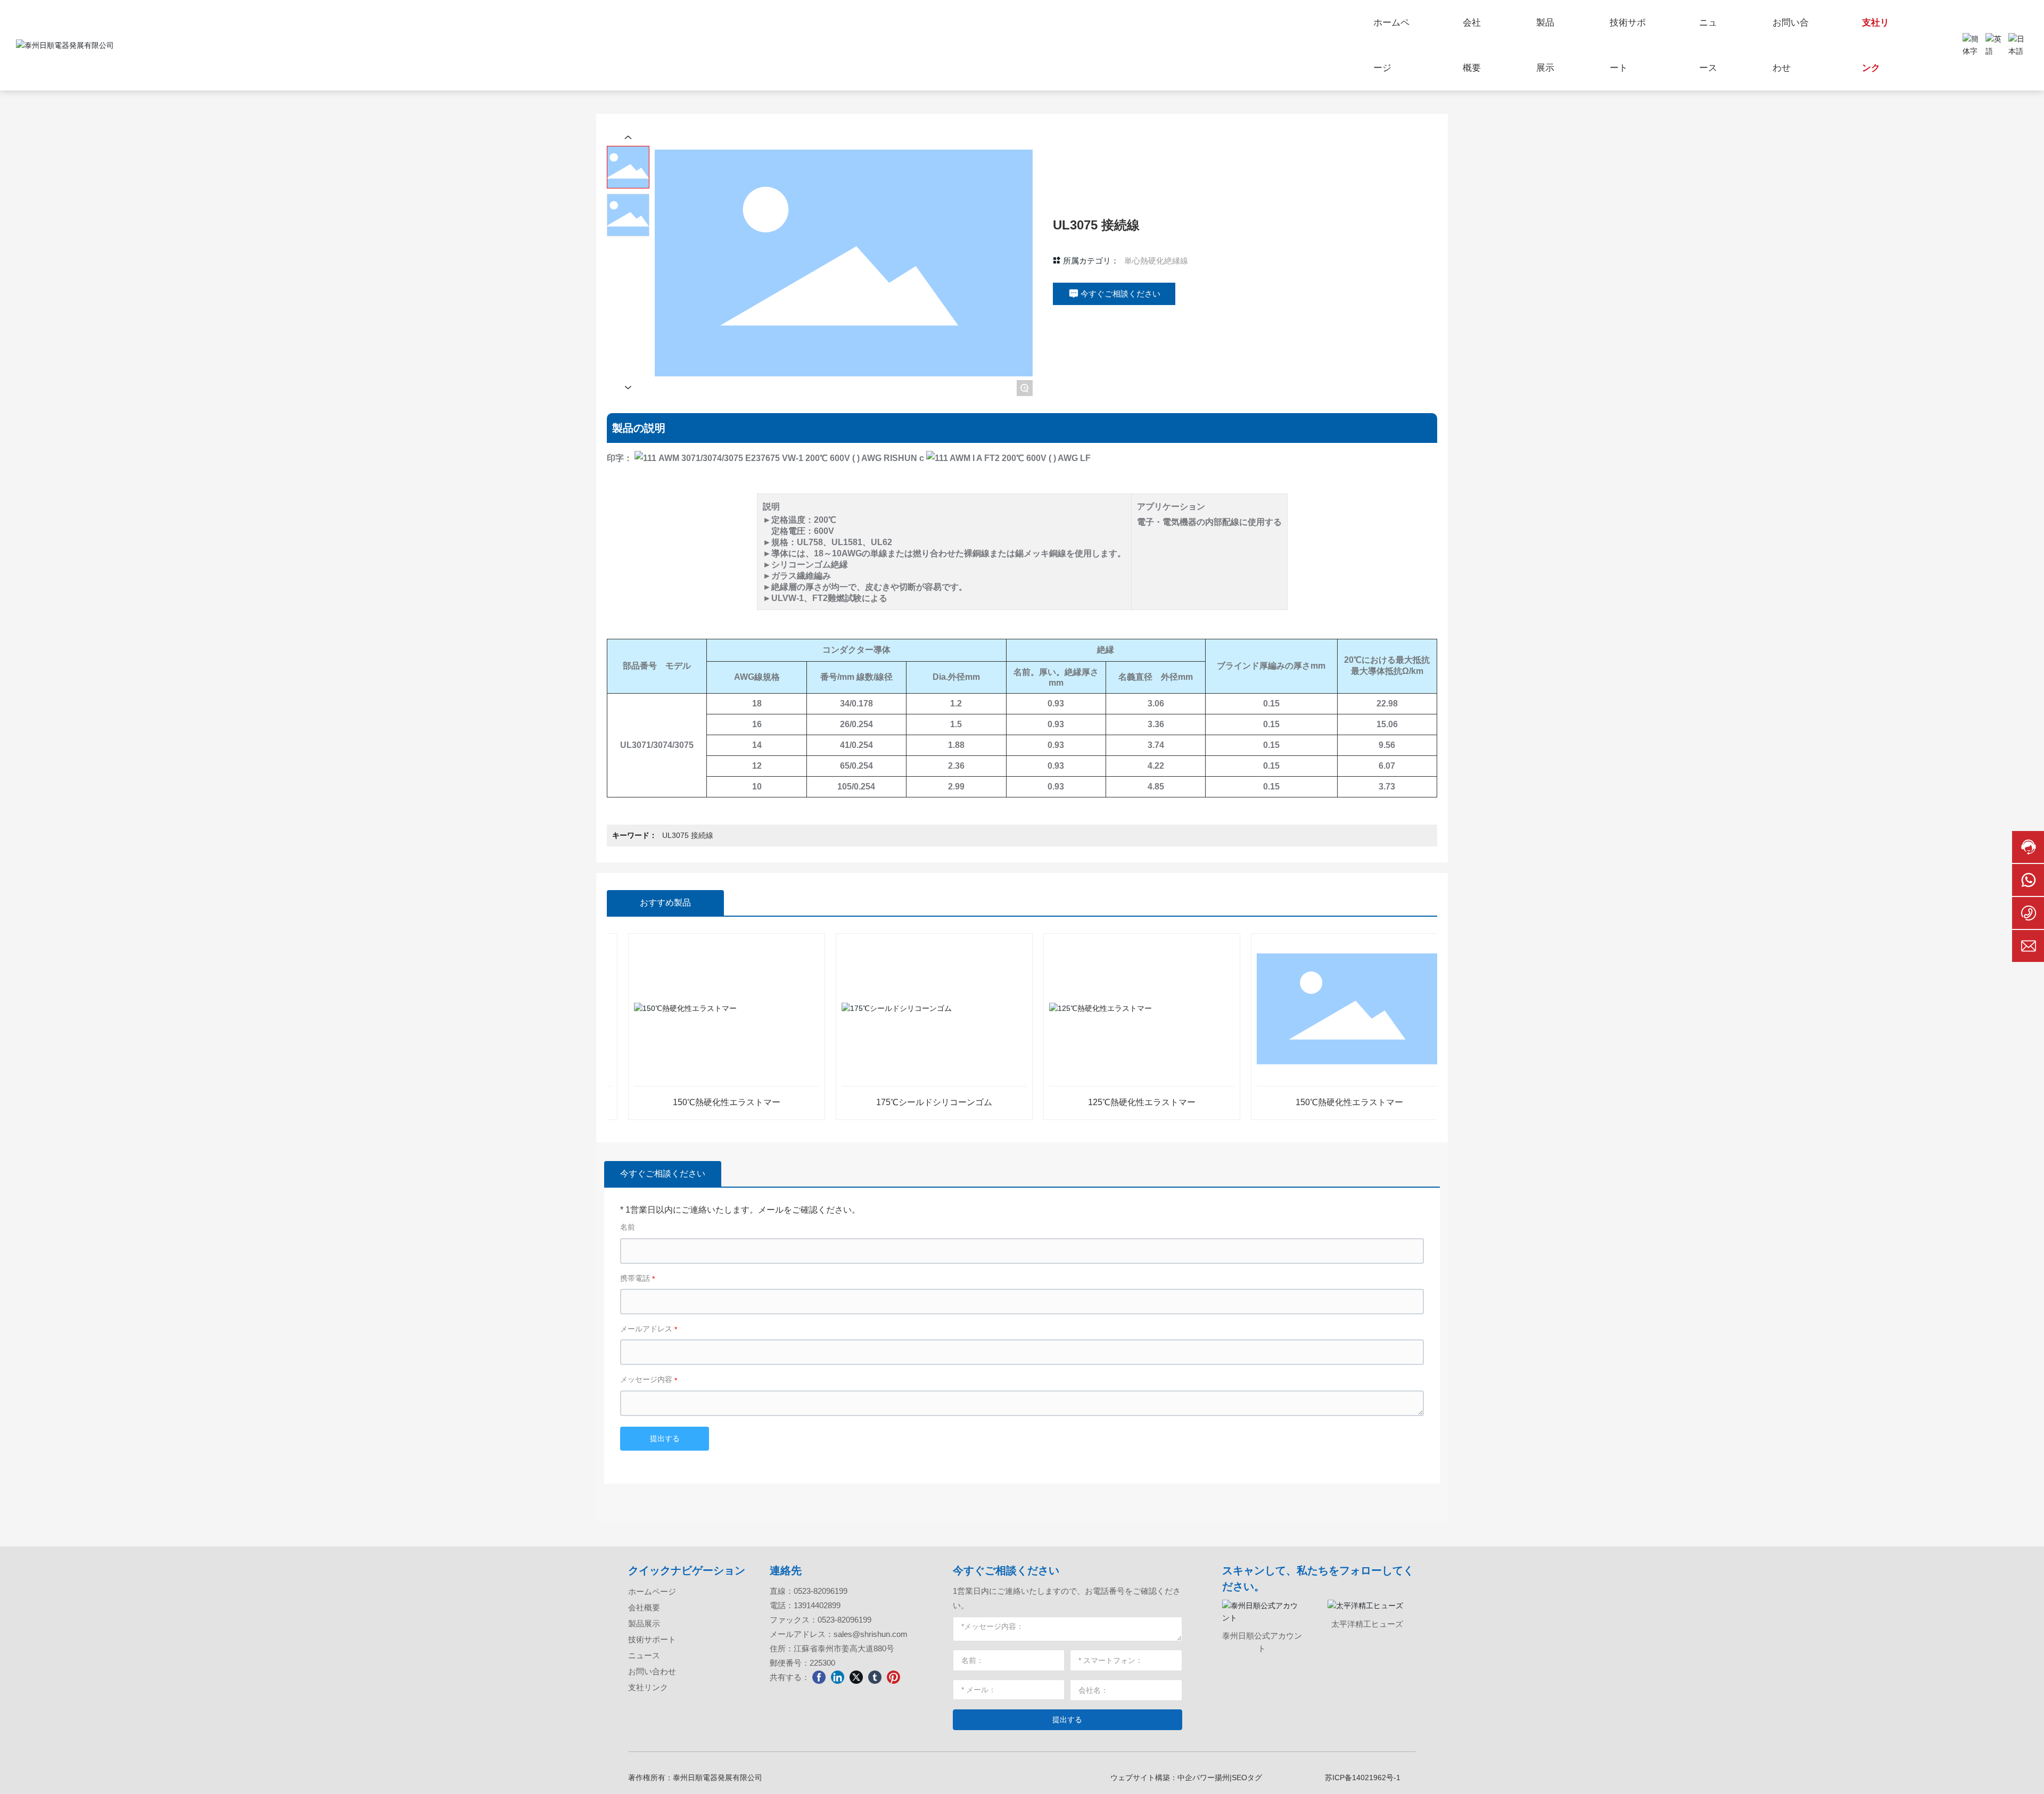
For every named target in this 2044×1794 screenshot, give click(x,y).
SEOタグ (1247, 1777)
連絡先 (786, 1570)
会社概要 (644, 1607)
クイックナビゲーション (687, 1570)
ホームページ (652, 1591)
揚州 (1222, 1777)
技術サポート (652, 1639)
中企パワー (1196, 1777)
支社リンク (648, 1687)
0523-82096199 (821, 1591)
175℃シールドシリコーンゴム (878, 1102)
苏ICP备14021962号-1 (1363, 1777)
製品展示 (644, 1623)
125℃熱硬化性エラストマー (1085, 1102)
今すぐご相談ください (1006, 1570)
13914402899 (817, 1605)
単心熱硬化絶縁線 (1156, 261)
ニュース (644, 1655)
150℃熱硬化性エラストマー (670, 1102)
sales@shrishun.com (871, 1634)
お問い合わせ (652, 1671)
